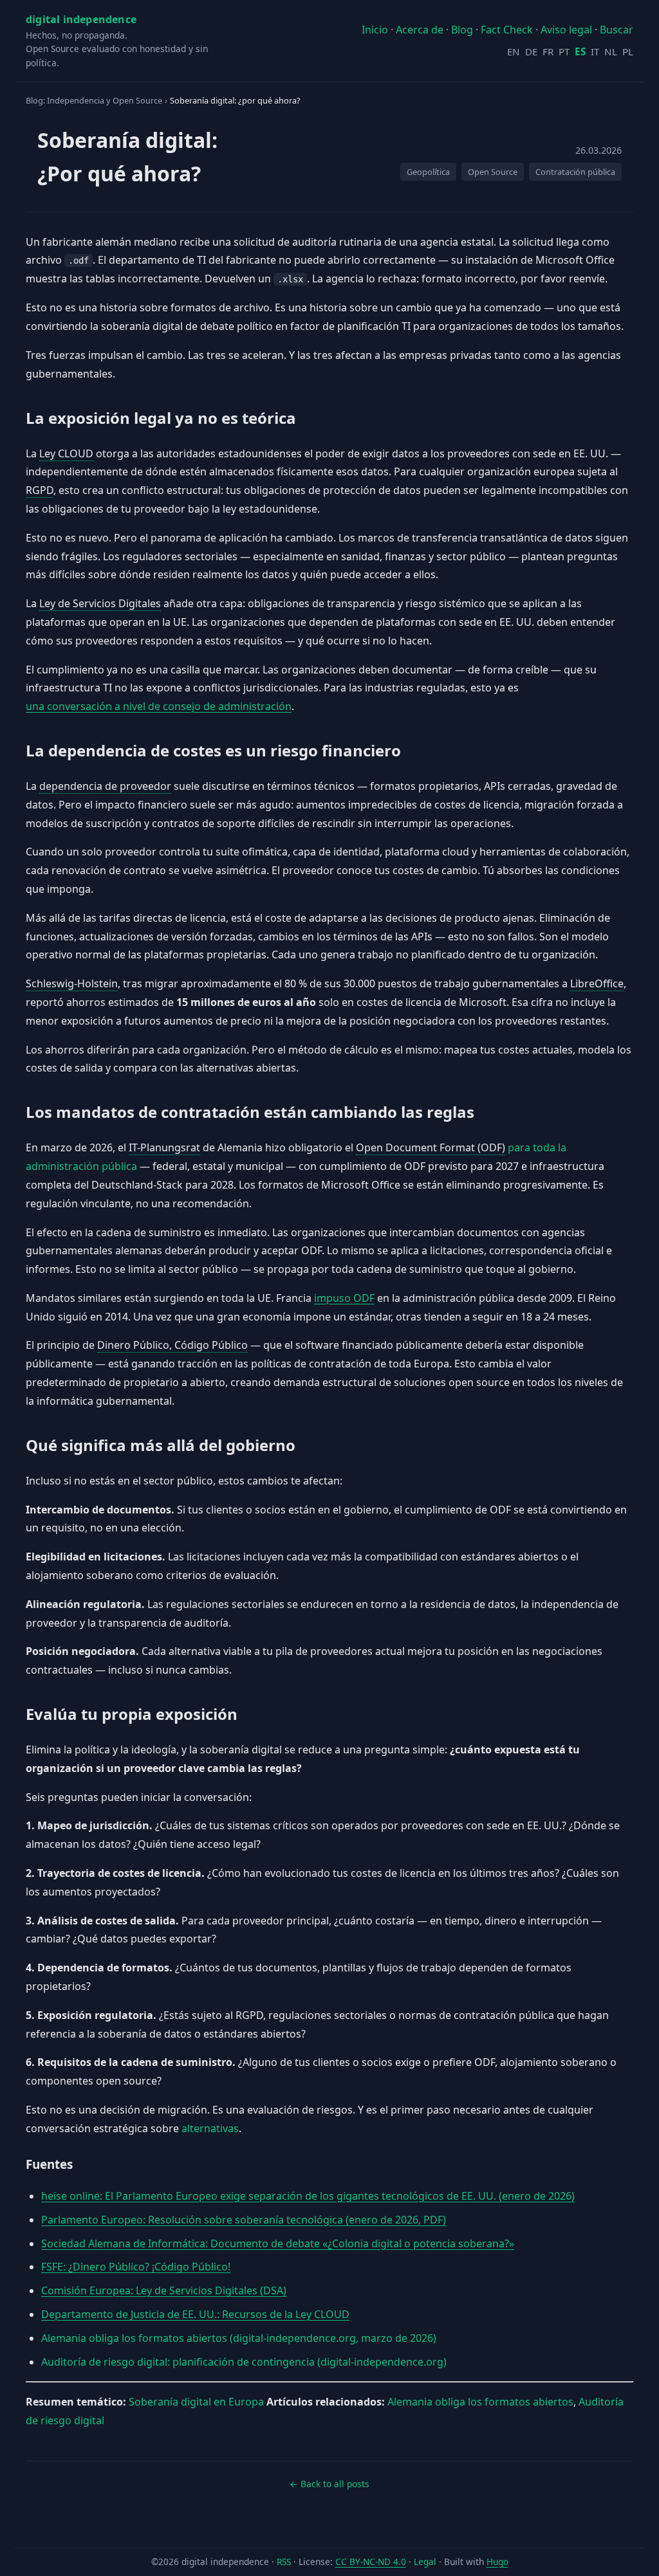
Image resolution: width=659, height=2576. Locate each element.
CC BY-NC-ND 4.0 (371, 2562)
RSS (284, 2562)
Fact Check (507, 30)
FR (548, 51)
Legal (425, 2562)
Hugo (497, 2562)
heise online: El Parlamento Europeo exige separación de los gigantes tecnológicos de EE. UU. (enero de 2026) (308, 2196)
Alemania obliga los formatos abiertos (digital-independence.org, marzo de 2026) (239, 2338)
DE (531, 51)
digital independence (81, 19)
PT (564, 51)
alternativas (210, 2128)
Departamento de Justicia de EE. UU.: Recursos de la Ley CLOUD (195, 2314)
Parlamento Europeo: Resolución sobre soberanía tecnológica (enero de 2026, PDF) (244, 2220)
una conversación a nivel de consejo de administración (159, 706)
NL (611, 51)
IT (595, 51)
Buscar (617, 30)
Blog (462, 30)
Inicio (375, 30)
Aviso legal (566, 30)
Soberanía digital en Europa (196, 2402)
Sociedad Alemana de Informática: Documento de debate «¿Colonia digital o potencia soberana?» (278, 2243)
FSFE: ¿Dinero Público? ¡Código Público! (136, 2267)
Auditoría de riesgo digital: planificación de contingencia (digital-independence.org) (244, 2362)
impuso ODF (344, 1298)
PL (628, 51)
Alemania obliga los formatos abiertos (480, 2402)
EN (514, 51)
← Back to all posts (329, 2484)
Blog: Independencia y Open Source (94, 100)
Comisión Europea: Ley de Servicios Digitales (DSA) (164, 2290)
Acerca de (420, 30)
